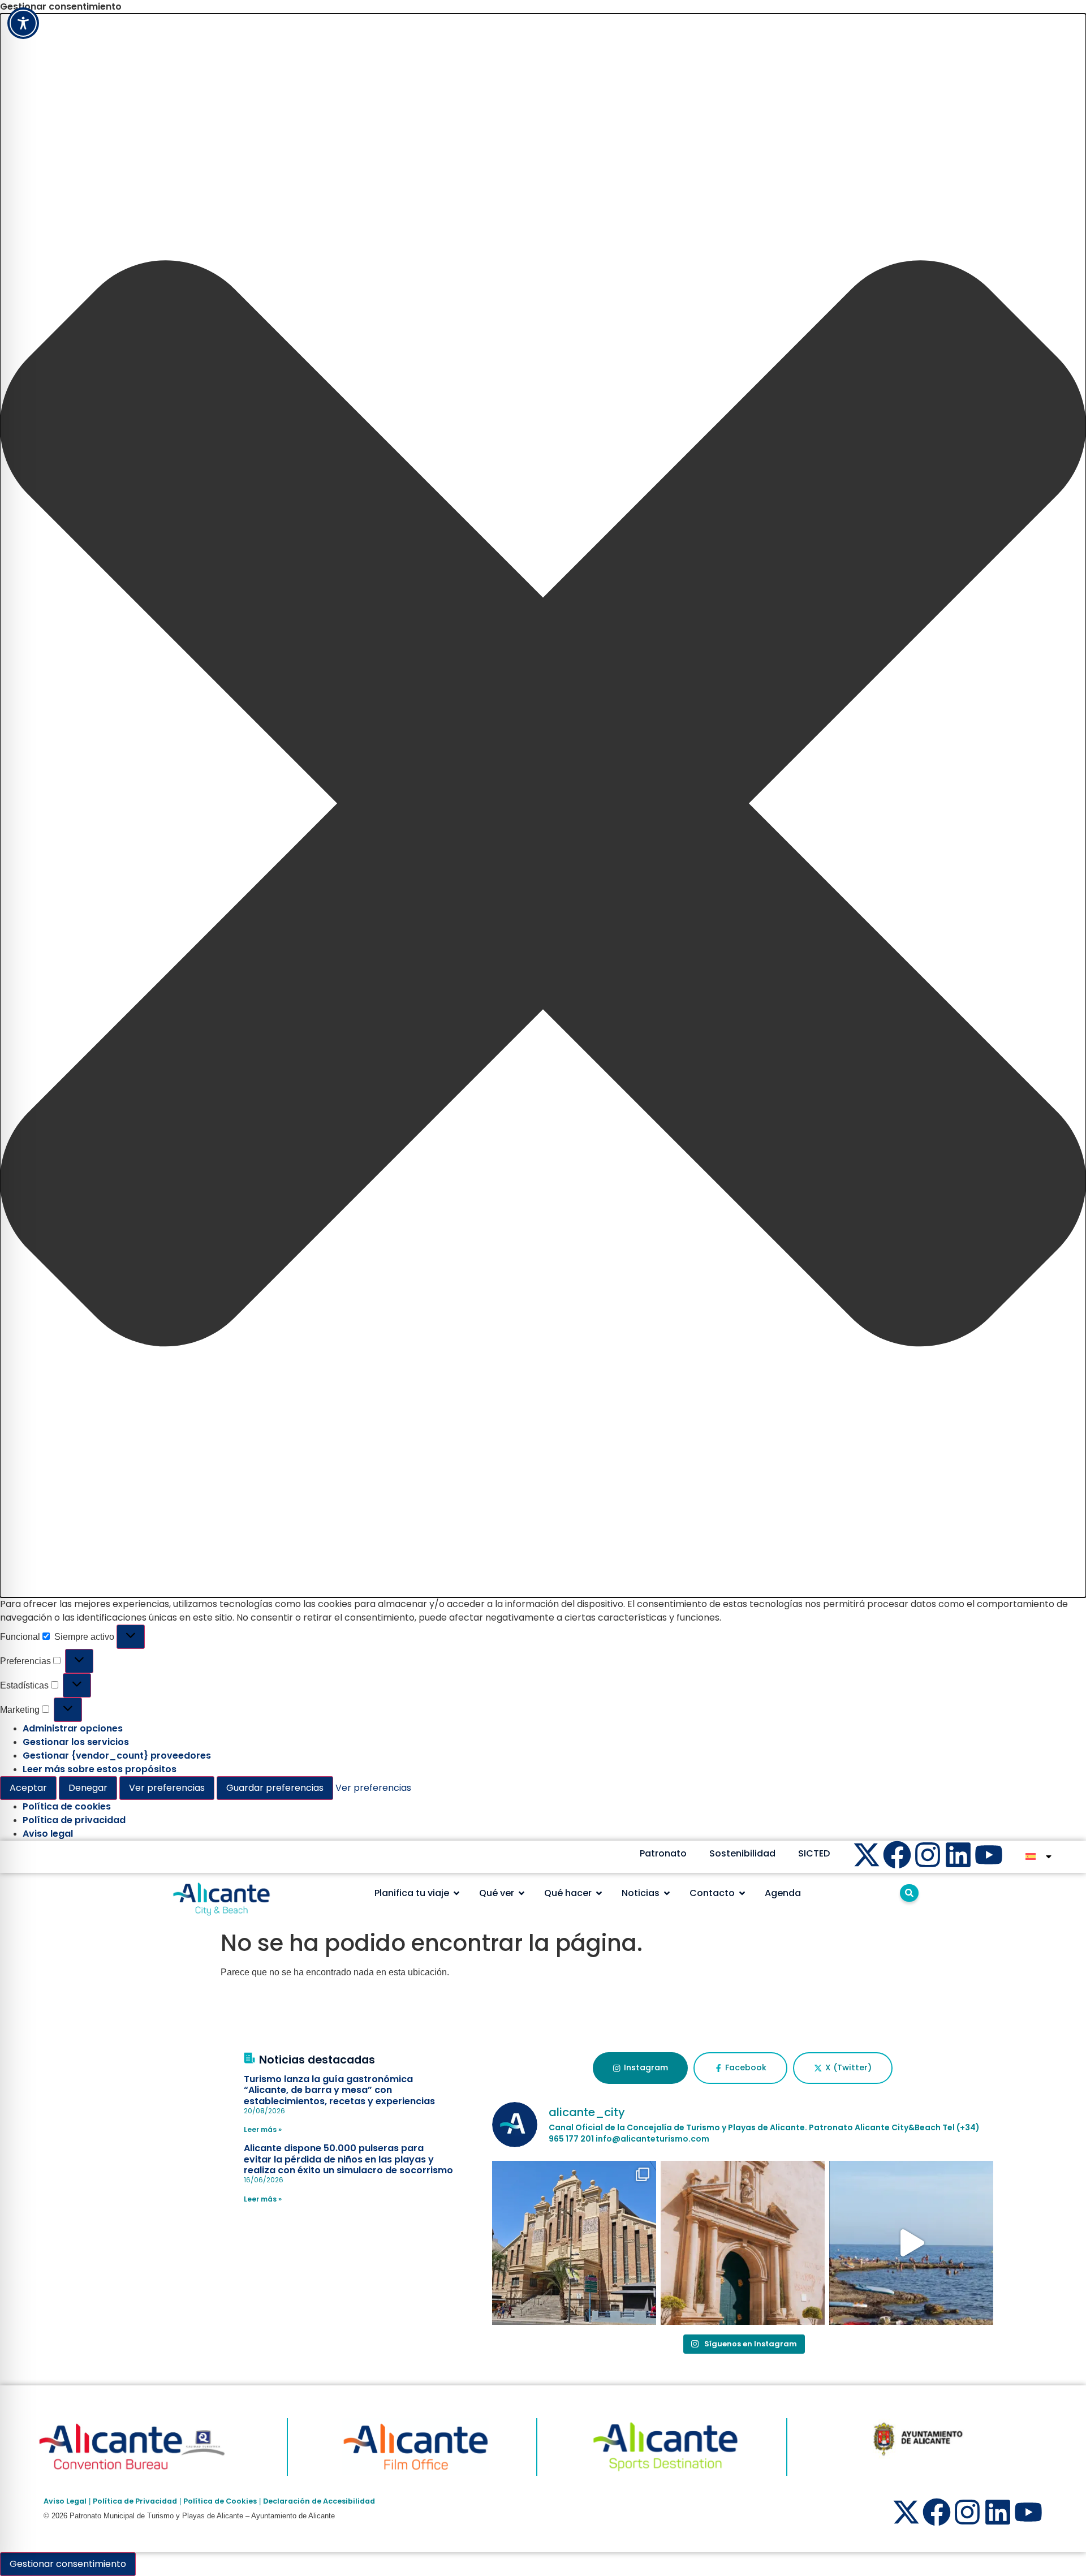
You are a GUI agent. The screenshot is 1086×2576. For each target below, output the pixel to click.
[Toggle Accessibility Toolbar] (23, 23)
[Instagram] (928, 1855)
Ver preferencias (167, 1788)
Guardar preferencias (275, 1788)
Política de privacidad (74, 1820)
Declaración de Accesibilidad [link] (319, 2501)
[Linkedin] (958, 1855)
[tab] (640, 2068)
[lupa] (909, 1893)
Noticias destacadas (317, 2060)
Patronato (663, 1853)
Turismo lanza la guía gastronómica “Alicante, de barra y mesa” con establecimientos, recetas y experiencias (339, 2090)
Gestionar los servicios (76, 1742)
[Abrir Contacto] (742, 1893)
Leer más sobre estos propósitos (100, 1769)
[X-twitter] (867, 1855)
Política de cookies (67, 1806)
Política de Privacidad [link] (135, 2501)
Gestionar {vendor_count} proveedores (117, 1756)
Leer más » (263, 2129)
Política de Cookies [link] (220, 2501)
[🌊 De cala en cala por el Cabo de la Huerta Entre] (911, 2243)
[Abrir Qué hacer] (599, 1893)
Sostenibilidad (742, 1853)
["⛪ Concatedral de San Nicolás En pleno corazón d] (743, 2243)
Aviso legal (48, 1834)
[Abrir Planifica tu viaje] (456, 1893)
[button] (543, 805)
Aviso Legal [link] (65, 2501)
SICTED (814, 1853)
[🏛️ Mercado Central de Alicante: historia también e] (574, 2243)
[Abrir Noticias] (667, 1893)
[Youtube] (989, 1855)
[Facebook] (897, 1855)
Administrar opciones (73, 1728)
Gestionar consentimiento (68, 2564)
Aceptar (28, 1788)
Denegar (88, 1788)
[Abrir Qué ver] (522, 1893)
